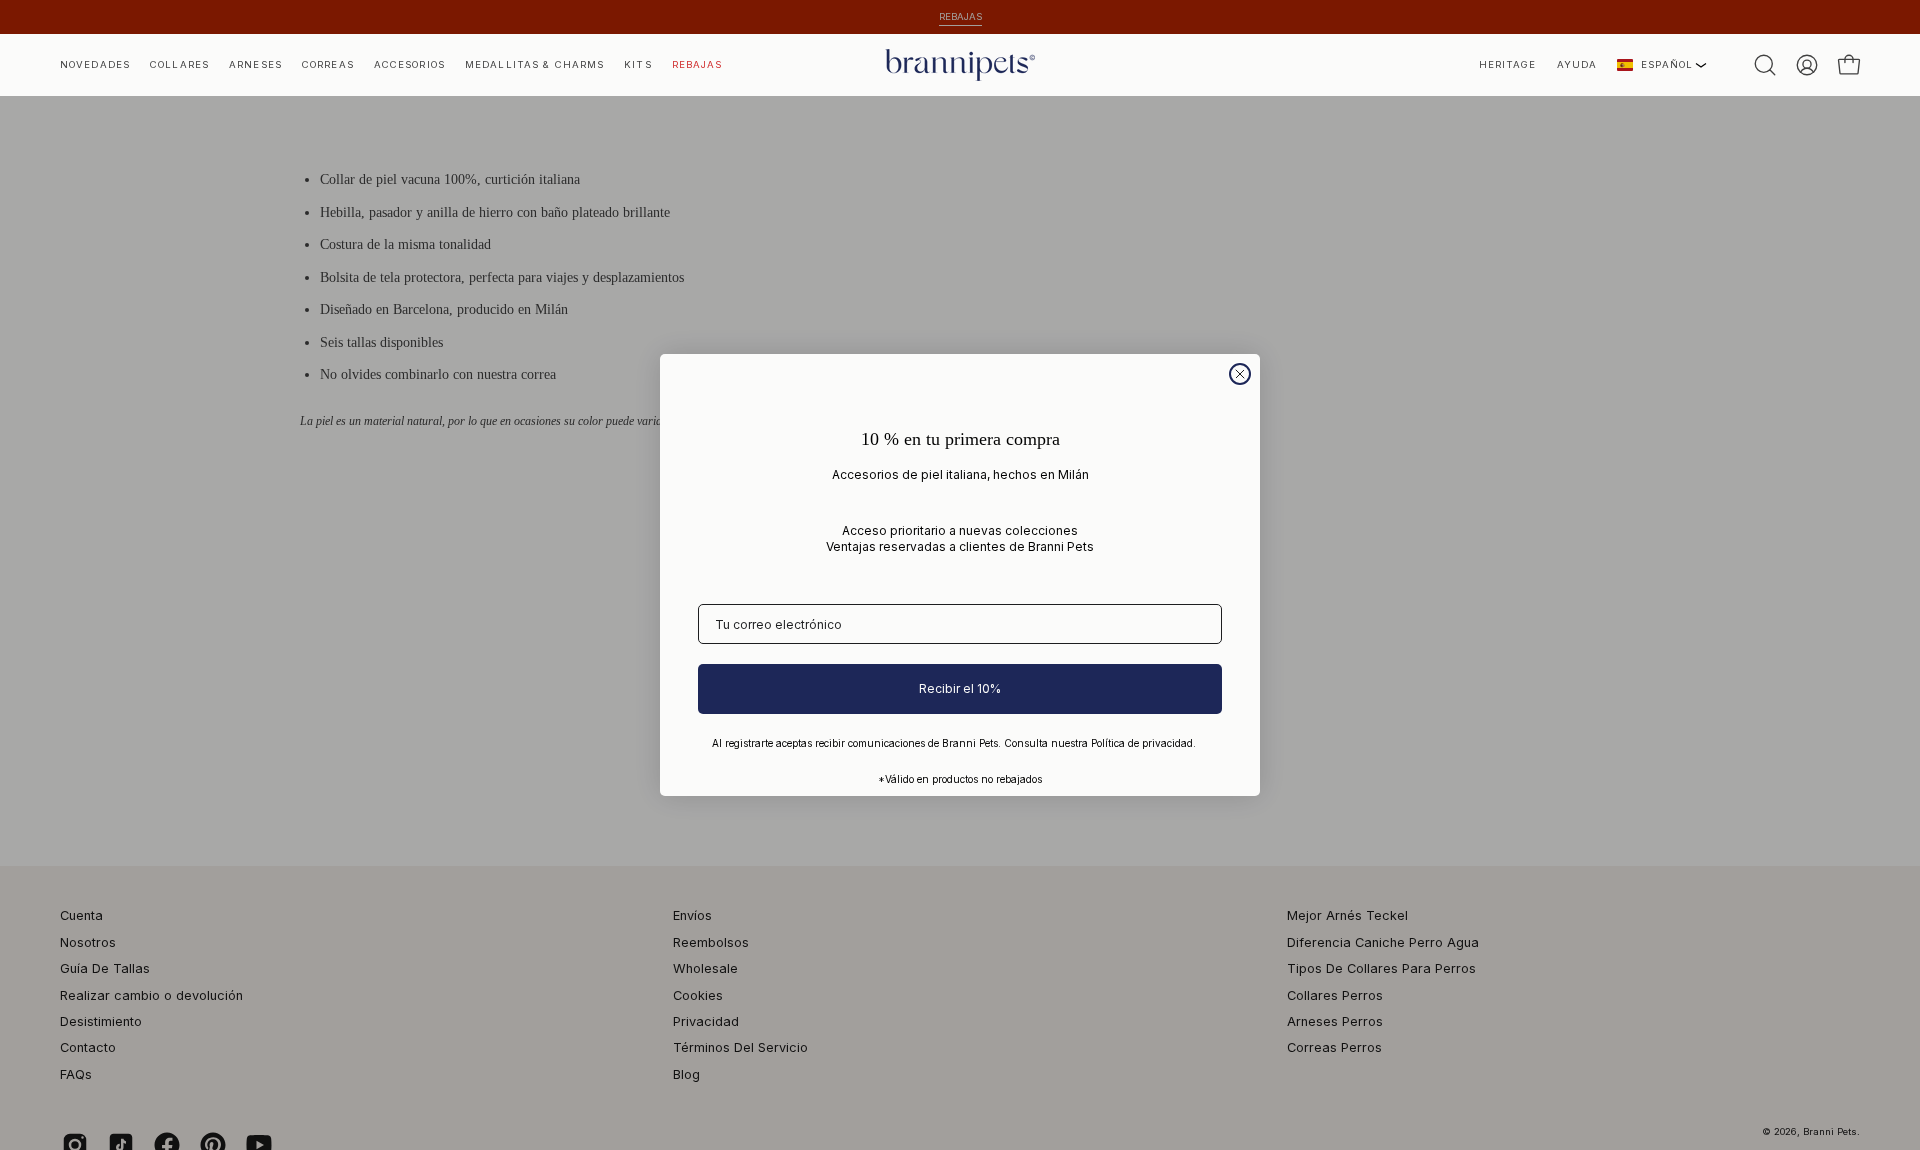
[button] (1508, 65)
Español (1667, 64)
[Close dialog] (1240, 374)
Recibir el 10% (960, 688)
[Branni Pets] (960, 65)
